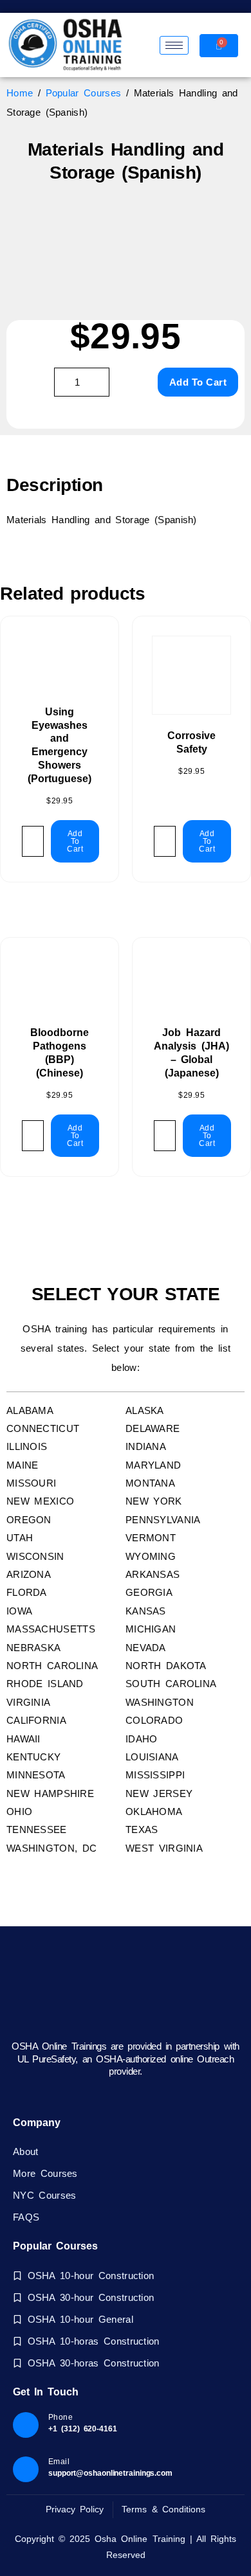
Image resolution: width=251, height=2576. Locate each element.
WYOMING (151, 1556)
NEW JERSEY (159, 1793)
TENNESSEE (37, 1829)
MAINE (23, 1465)
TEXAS (142, 1829)
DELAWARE (153, 1428)
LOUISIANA (152, 1757)
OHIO (19, 1811)
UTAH (20, 1538)
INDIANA (146, 1446)
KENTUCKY (33, 1757)
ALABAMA (30, 1410)
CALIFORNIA (36, 1720)
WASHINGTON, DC (51, 1848)
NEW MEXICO (40, 1501)
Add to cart (198, 382)
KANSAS (146, 1611)
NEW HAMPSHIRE (50, 1793)
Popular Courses (84, 93)
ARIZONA (29, 1574)
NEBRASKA (33, 1648)
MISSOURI (31, 1483)
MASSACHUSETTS (51, 1629)
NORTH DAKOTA (166, 1666)
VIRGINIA (28, 1702)
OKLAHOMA (154, 1811)
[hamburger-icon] (174, 45)
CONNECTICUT (43, 1428)
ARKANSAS (153, 1574)
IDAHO (142, 1739)
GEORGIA (149, 1592)
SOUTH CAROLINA (171, 1684)
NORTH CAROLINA (52, 1666)
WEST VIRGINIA (164, 1848)
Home (20, 93)
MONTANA (150, 1483)
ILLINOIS (27, 1446)
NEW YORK (154, 1501)
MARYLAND (153, 1465)
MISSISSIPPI (155, 1775)
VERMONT (151, 1538)
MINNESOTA (36, 1775)
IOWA (19, 1611)
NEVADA (146, 1648)
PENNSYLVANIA (163, 1520)
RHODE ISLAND (45, 1684)
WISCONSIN (35, 1556)
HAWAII (23, 1739)
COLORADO (154, 1720)
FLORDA (27, 1592)
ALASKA (145, 1410)
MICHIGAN (151, 1629)
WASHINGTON (160, 1702)
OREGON (29, 1520)
